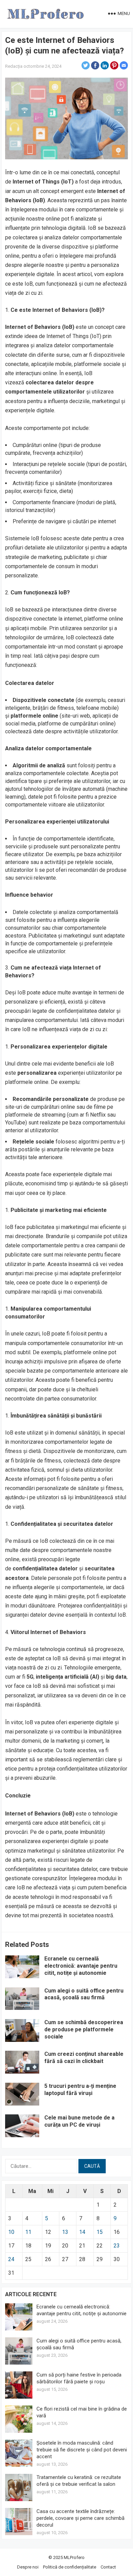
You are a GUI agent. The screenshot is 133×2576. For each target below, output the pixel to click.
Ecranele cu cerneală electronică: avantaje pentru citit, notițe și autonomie (81, 1966)
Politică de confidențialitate (70, 2567)
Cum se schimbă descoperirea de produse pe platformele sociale (84, 2029)
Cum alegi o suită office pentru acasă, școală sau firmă (84, 1994)
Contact (108, 2567)
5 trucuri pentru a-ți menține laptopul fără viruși (80, 2090)
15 (100, 2232)
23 (117, 2246)
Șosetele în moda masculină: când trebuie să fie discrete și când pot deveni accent (82, 2450)
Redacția (14, 66)
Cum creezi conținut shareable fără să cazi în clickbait (84, 2058)
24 (11, 2259)
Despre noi (28, 2567)
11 (28, 2232)
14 (82, 2232)
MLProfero (74, 2557)
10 (11, 2232)
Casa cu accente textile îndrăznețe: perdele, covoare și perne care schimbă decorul (80, 2518)
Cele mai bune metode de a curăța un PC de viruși (79, 2121)
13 (65, 2232)
